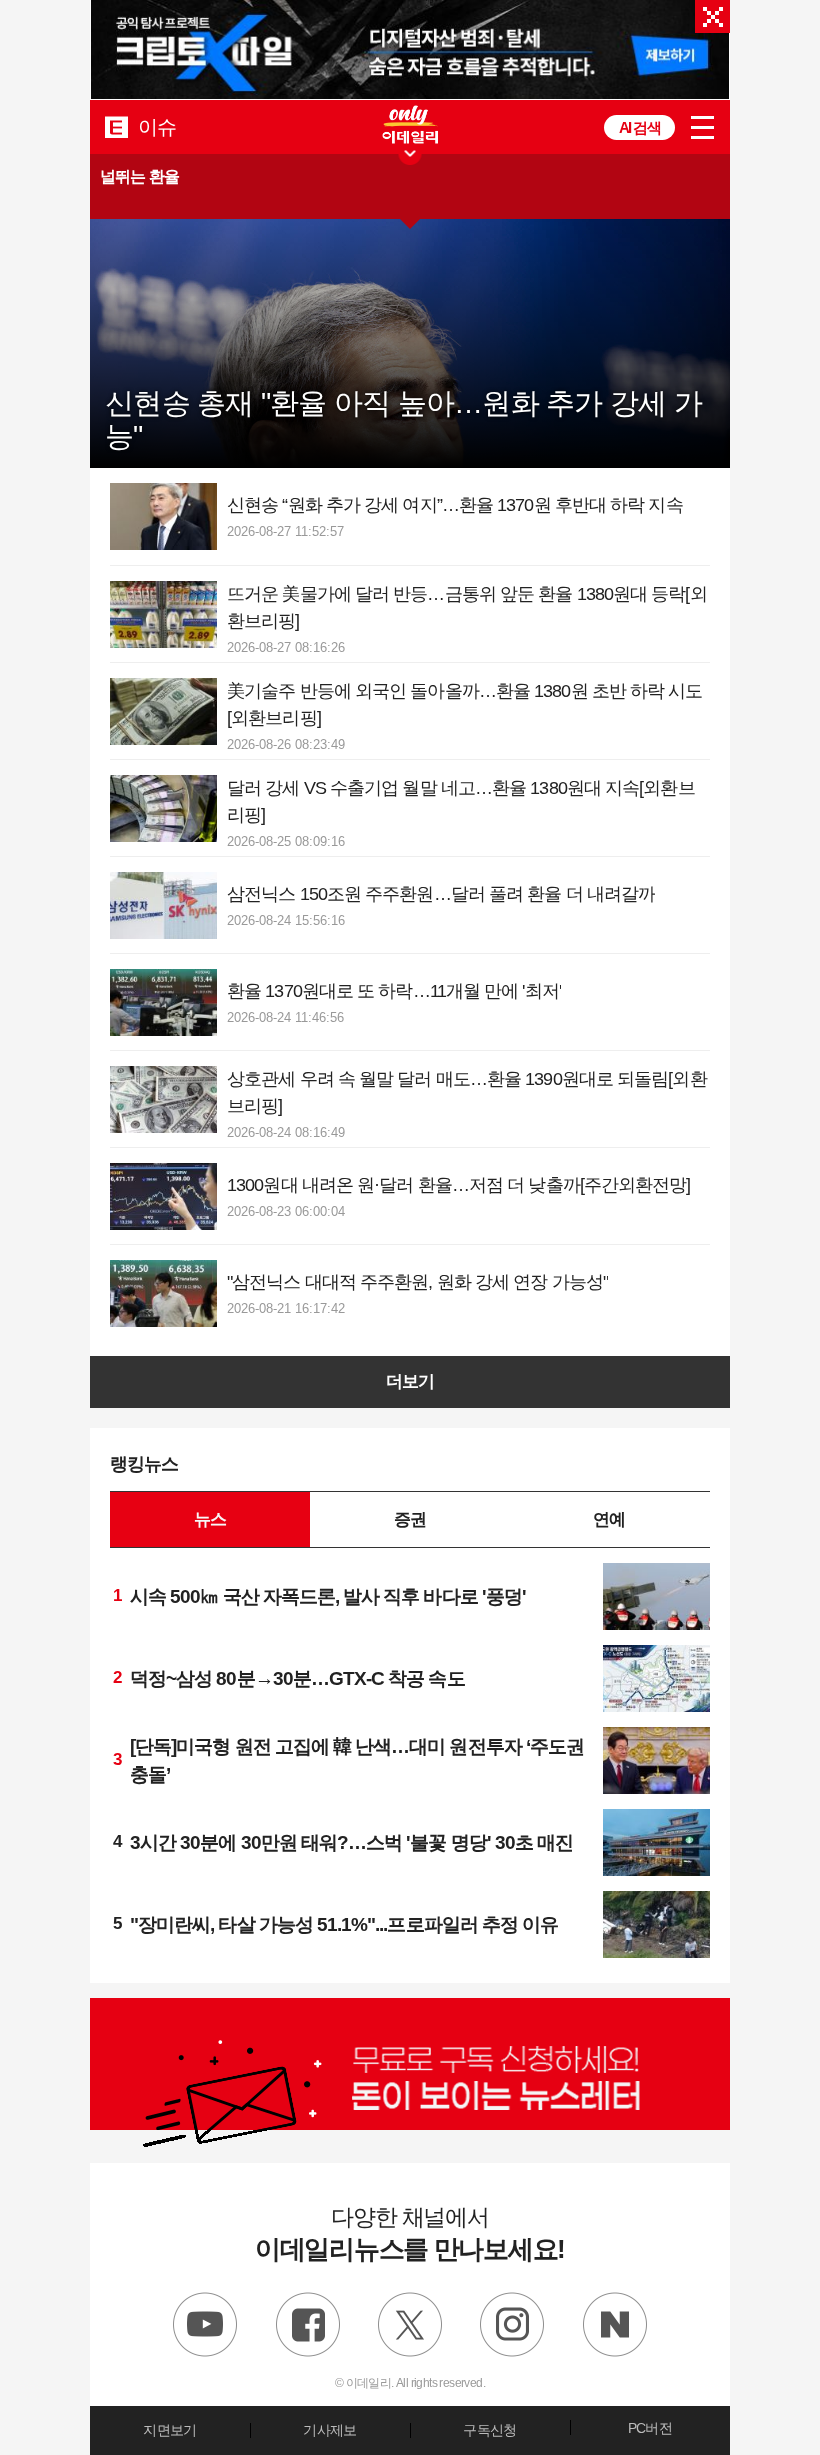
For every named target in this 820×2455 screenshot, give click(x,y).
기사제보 (329, 2430)
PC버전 (650, 2428)
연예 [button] (609, 1519)
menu (702, 127)
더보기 (410, 1381)
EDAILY (116, 126)
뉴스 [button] (210, 1519)
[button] (410, 187)
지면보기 (169, 2430)
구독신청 (489, 2430)
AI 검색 (640, 127)
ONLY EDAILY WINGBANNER (410, 124)
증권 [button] (410, 1519)
